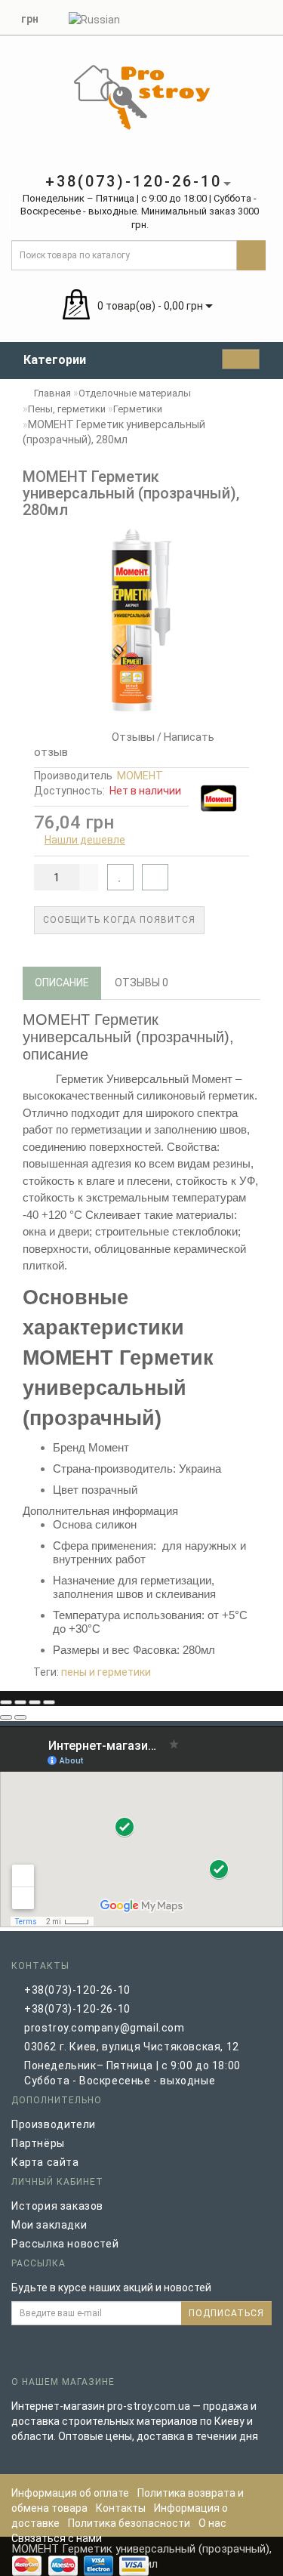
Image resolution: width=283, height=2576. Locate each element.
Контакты (121, 2508)
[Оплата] (228, 16)
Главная (51, 393)
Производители (54, 2124)
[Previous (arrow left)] (6, 1717)
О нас (212, 2523)
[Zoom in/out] (49, 1702)
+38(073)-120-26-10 (77, 1990)
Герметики (138, 409)
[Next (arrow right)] (20, 1717)
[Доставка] (191, 16)
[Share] (20, 1702)
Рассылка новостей (65, 2244)
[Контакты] (246, 16)
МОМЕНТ (140, 776)
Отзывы (130, 737)
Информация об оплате (70, 2493)
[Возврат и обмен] (264, 16)
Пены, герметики (67, 409)
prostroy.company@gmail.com (105, 2028)
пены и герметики (106, 1672)
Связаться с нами (57, 2538)
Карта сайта (45, 2162)
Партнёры (38, 2143)
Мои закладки (49, 2225)
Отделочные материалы (135, 393)
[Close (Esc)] (6, 1702)
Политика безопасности (129, 2523)
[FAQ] (209, 16)
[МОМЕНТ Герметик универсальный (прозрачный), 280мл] (141, 620)
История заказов (57, 2206)
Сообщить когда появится (119, 920)
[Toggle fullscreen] (35, 1702)
